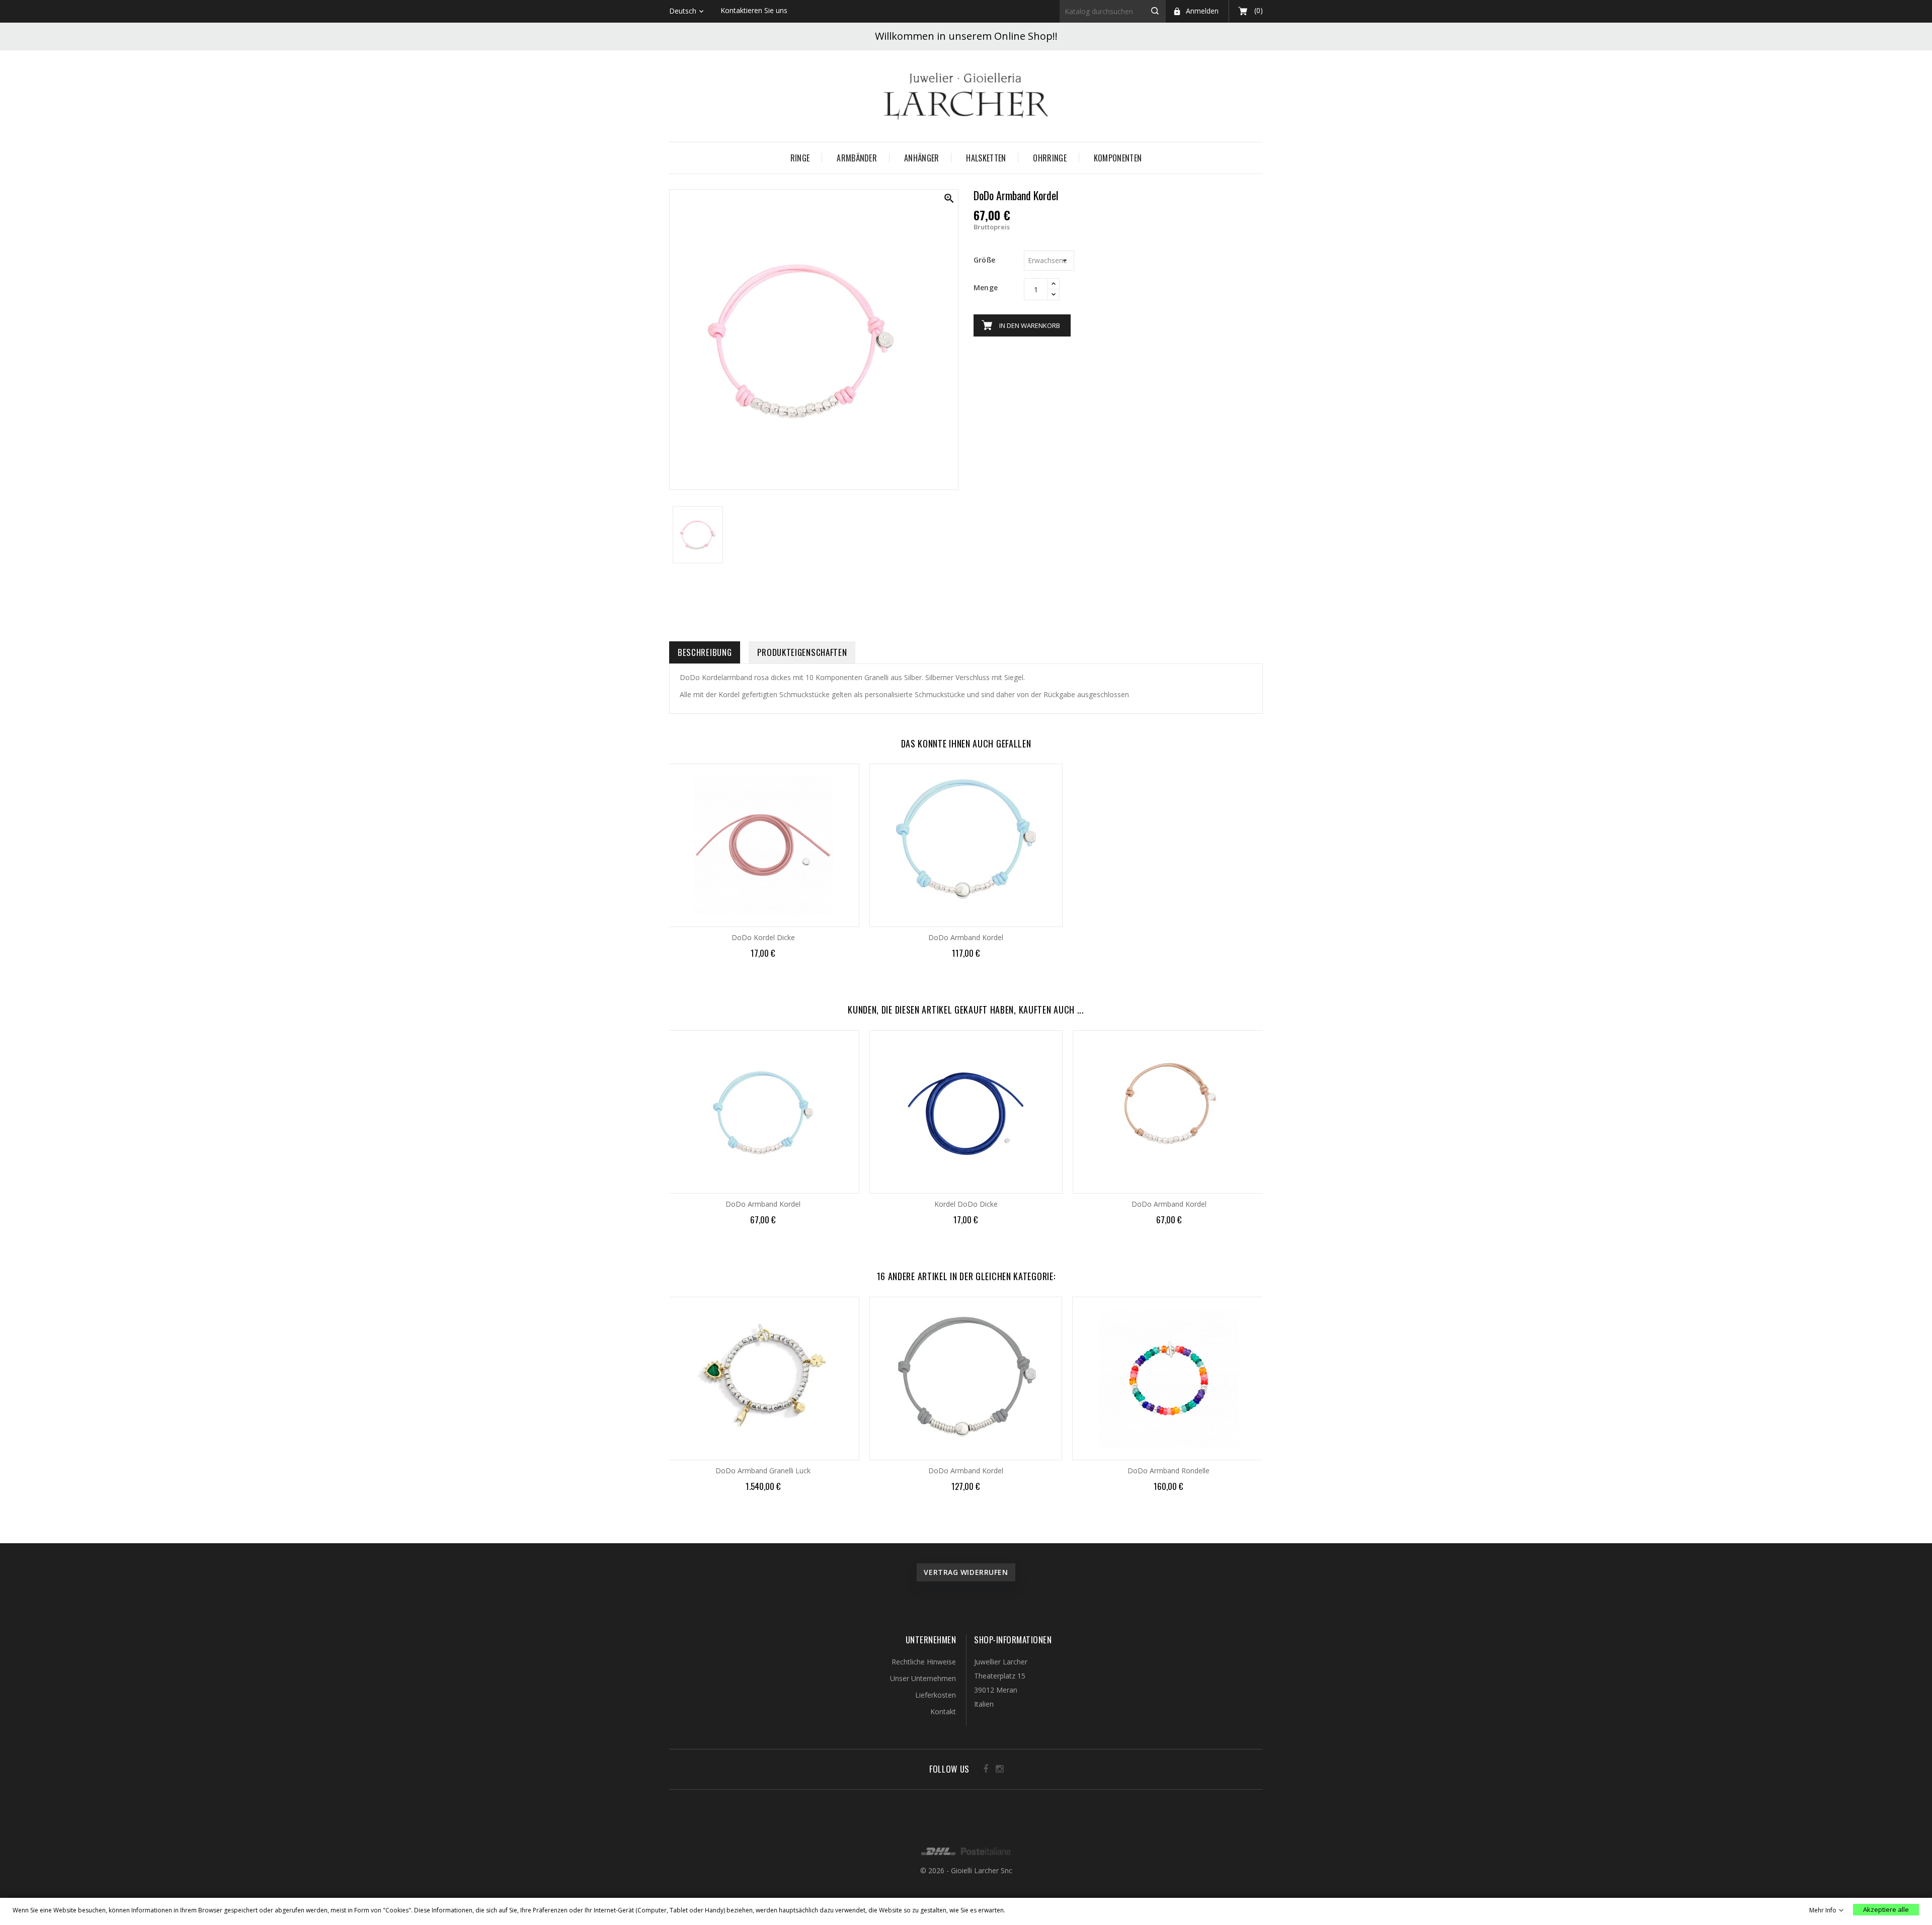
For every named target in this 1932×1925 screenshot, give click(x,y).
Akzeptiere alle (1886, 1909)
